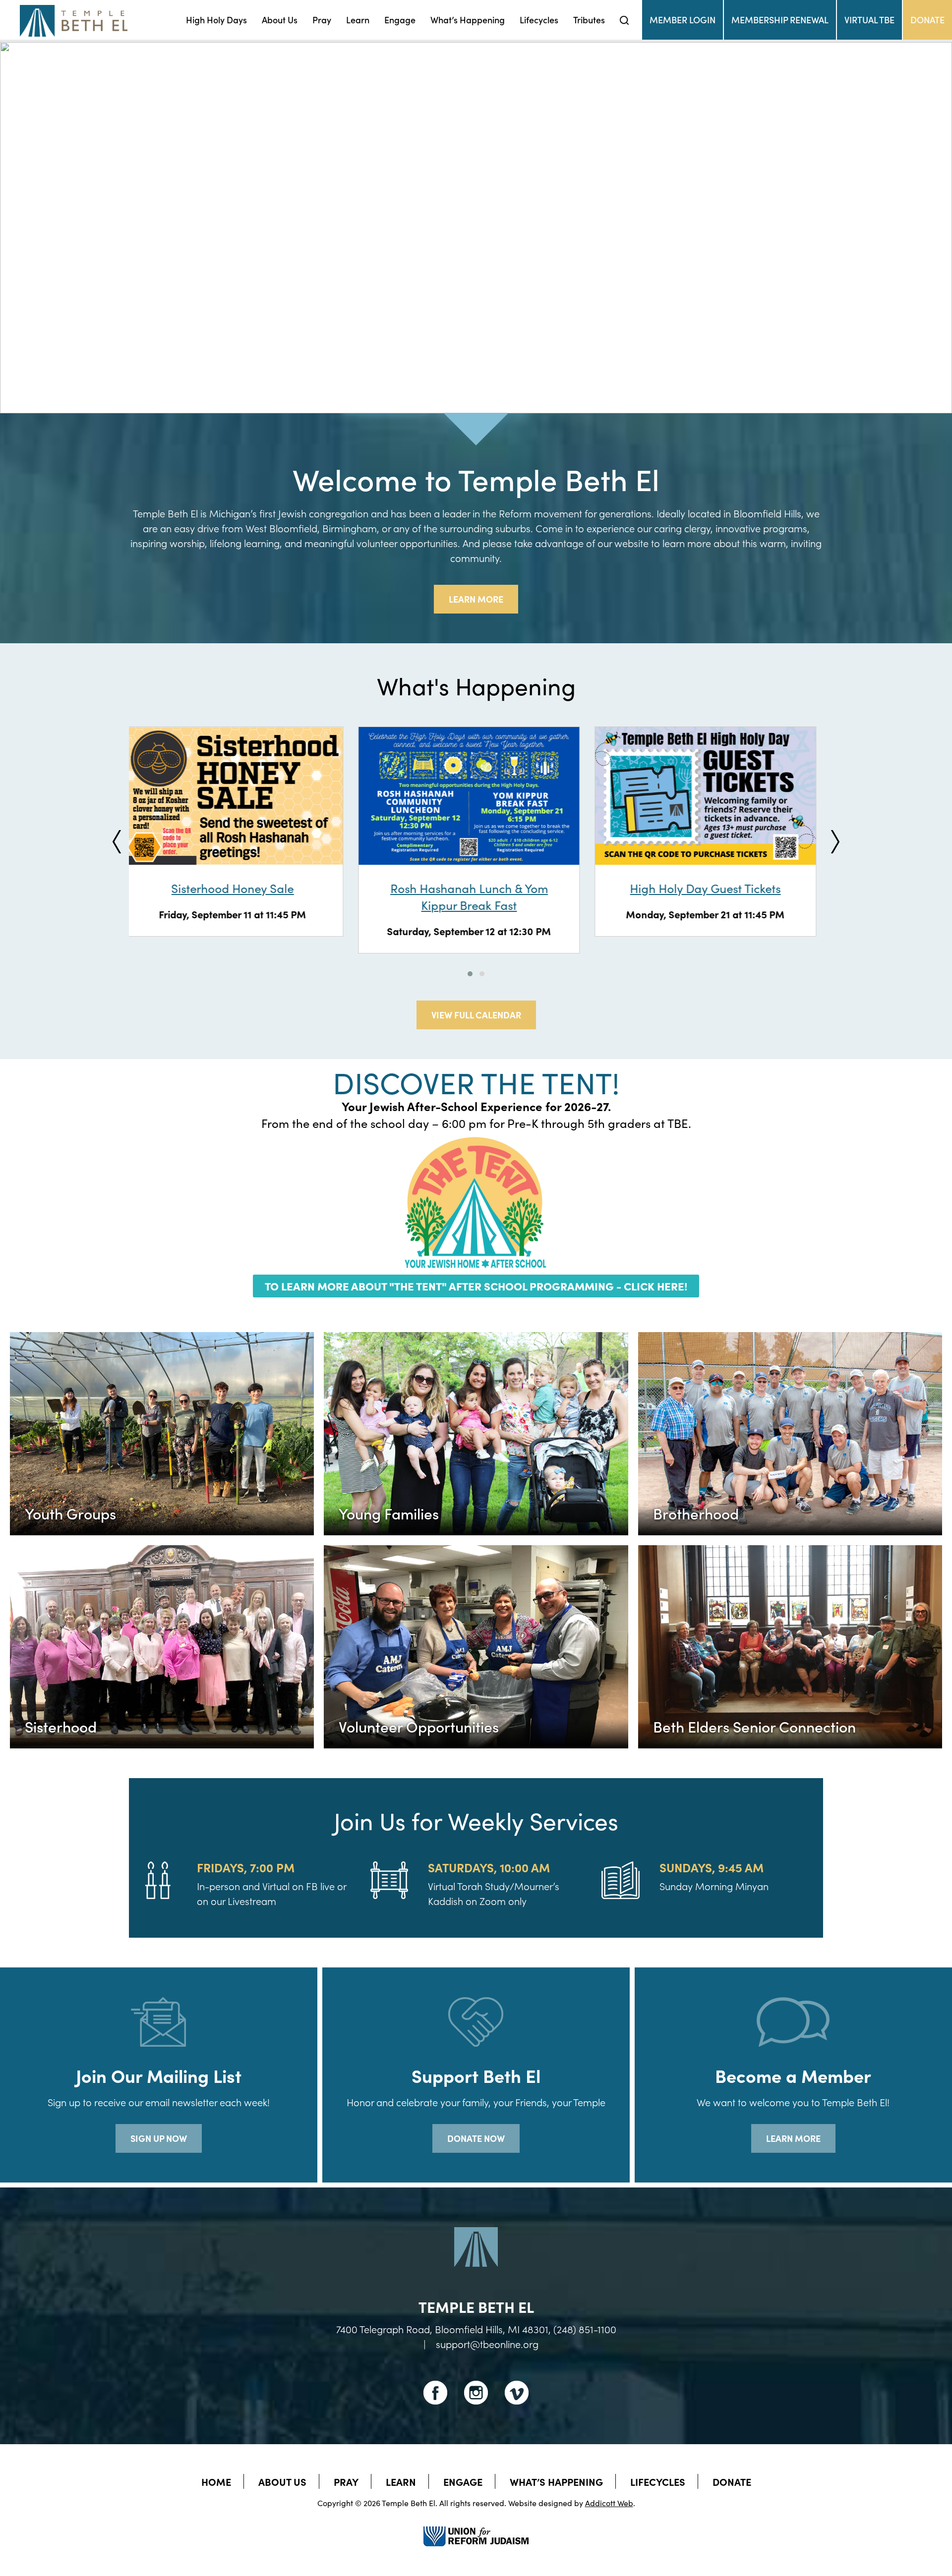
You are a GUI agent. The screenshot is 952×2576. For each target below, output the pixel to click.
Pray (322, 20)
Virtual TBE (869, 20)
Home (216, 2481)
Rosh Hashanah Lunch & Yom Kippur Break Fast (240, 896)
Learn (358, 20)
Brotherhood (696, 1513)
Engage (400, 20)
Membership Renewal (780, 20)
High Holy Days (216, 20)
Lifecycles (539, 20)
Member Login (683, 20)
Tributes (589, 20)
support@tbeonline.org (487, 2344)
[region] (476, 228)
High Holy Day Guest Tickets (476, 888)
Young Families (389, 1513)
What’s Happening (468, 20)
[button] (15, 227)
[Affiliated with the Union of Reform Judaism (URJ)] (476, 2527)
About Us (280, 20)
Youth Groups (70, 1513)
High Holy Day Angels (712, 888)
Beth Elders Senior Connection (754, 1726)
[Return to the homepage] (74, 21)
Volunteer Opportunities (419, 1726)
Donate (927, 20)
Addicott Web (609, 2503)
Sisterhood (61, 1726)
